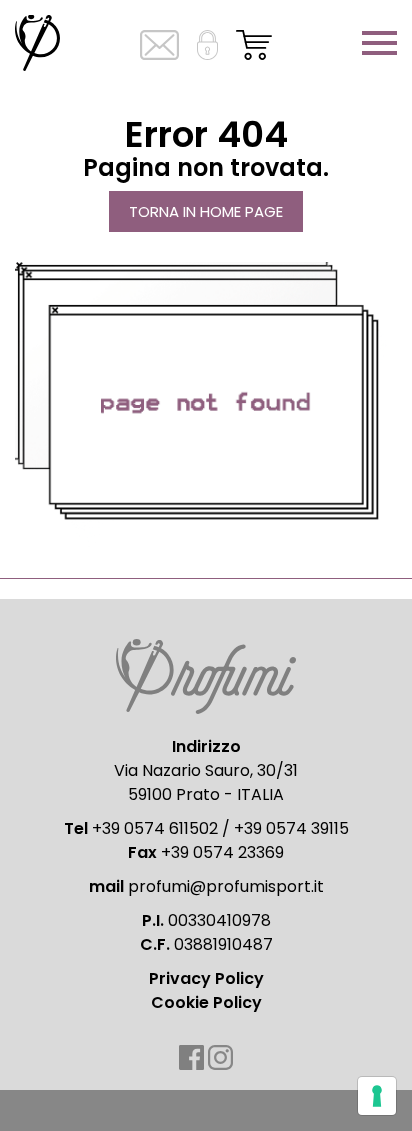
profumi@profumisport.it (226, 886)
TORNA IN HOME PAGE (206, 211)
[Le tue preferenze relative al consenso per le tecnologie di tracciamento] (377, 1096)
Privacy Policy (206, 978)
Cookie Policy (206, 1002)
